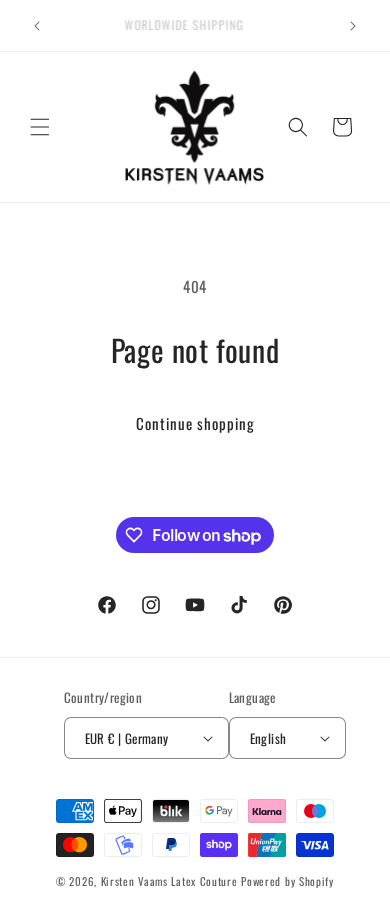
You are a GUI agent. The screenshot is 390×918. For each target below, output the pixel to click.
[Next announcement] (353, 26)
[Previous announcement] (37, 26)
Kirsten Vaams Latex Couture (171, 881)
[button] (40, 127)
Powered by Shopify (287, 881)
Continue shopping (195, 423)
